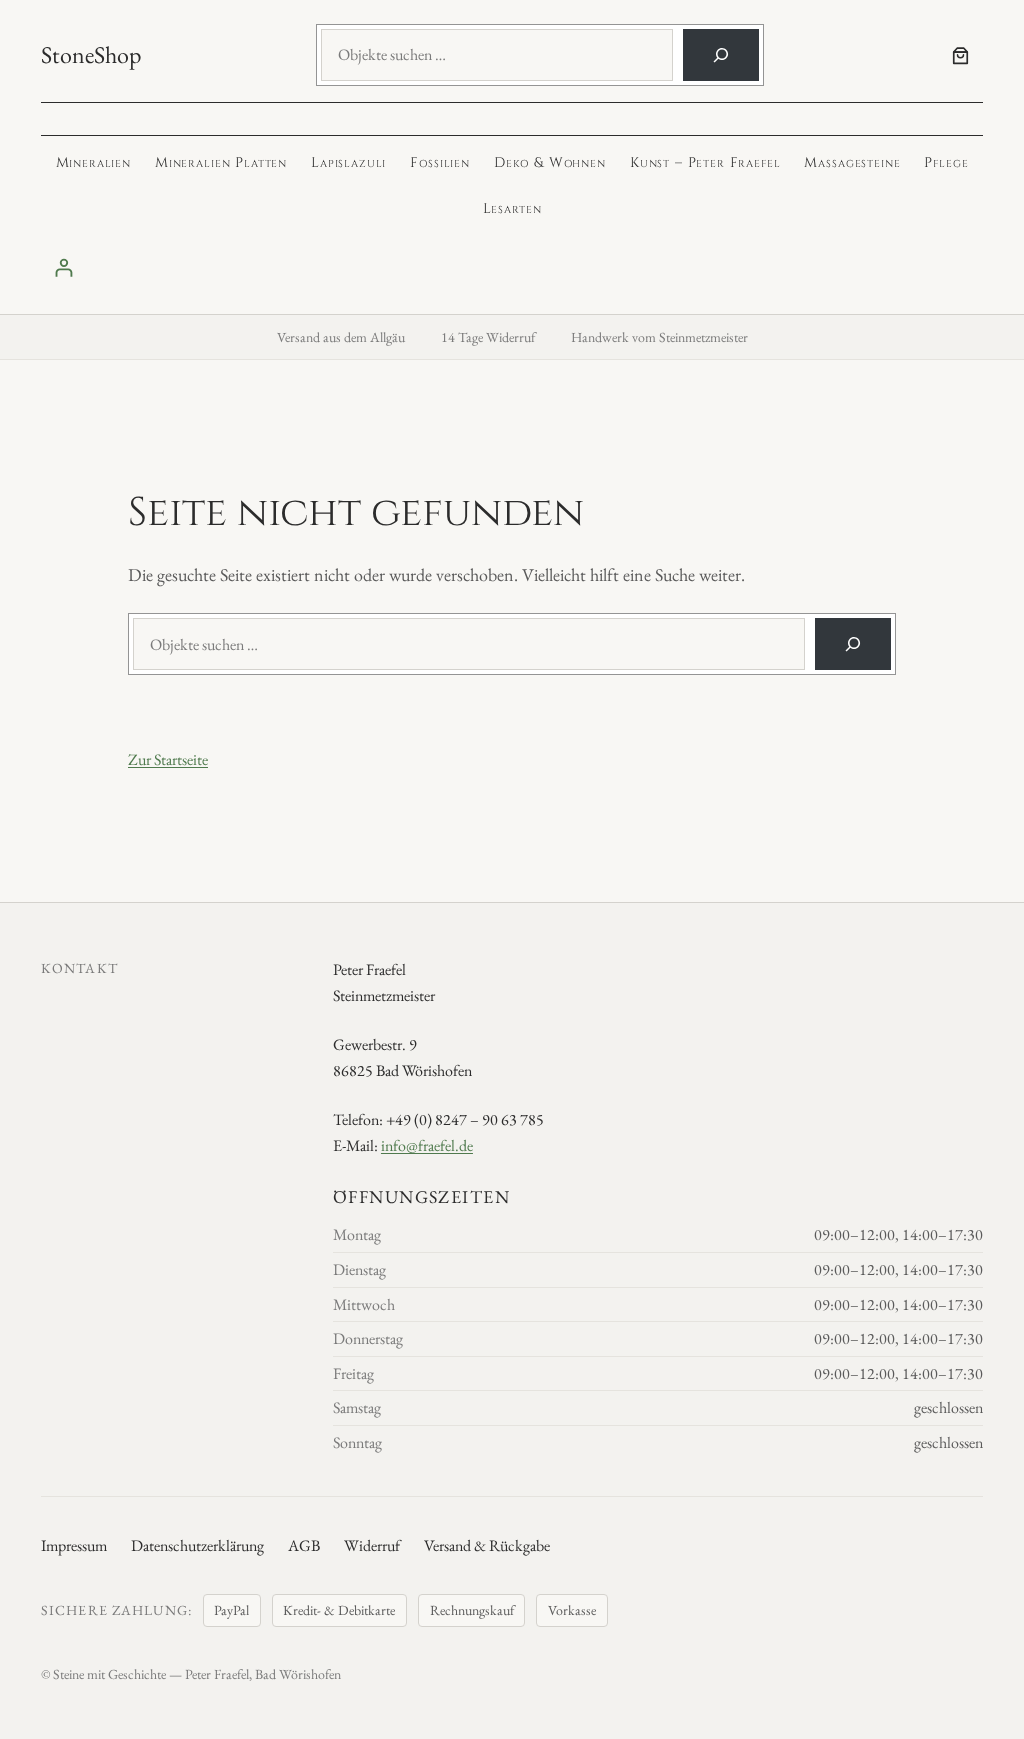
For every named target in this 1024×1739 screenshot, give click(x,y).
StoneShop (91, 54)
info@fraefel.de (427, 1145)
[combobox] (497, 55)
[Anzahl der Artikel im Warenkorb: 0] (960, 55)
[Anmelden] (512, 267)
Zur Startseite (168, 759)
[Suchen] (721, 55)
